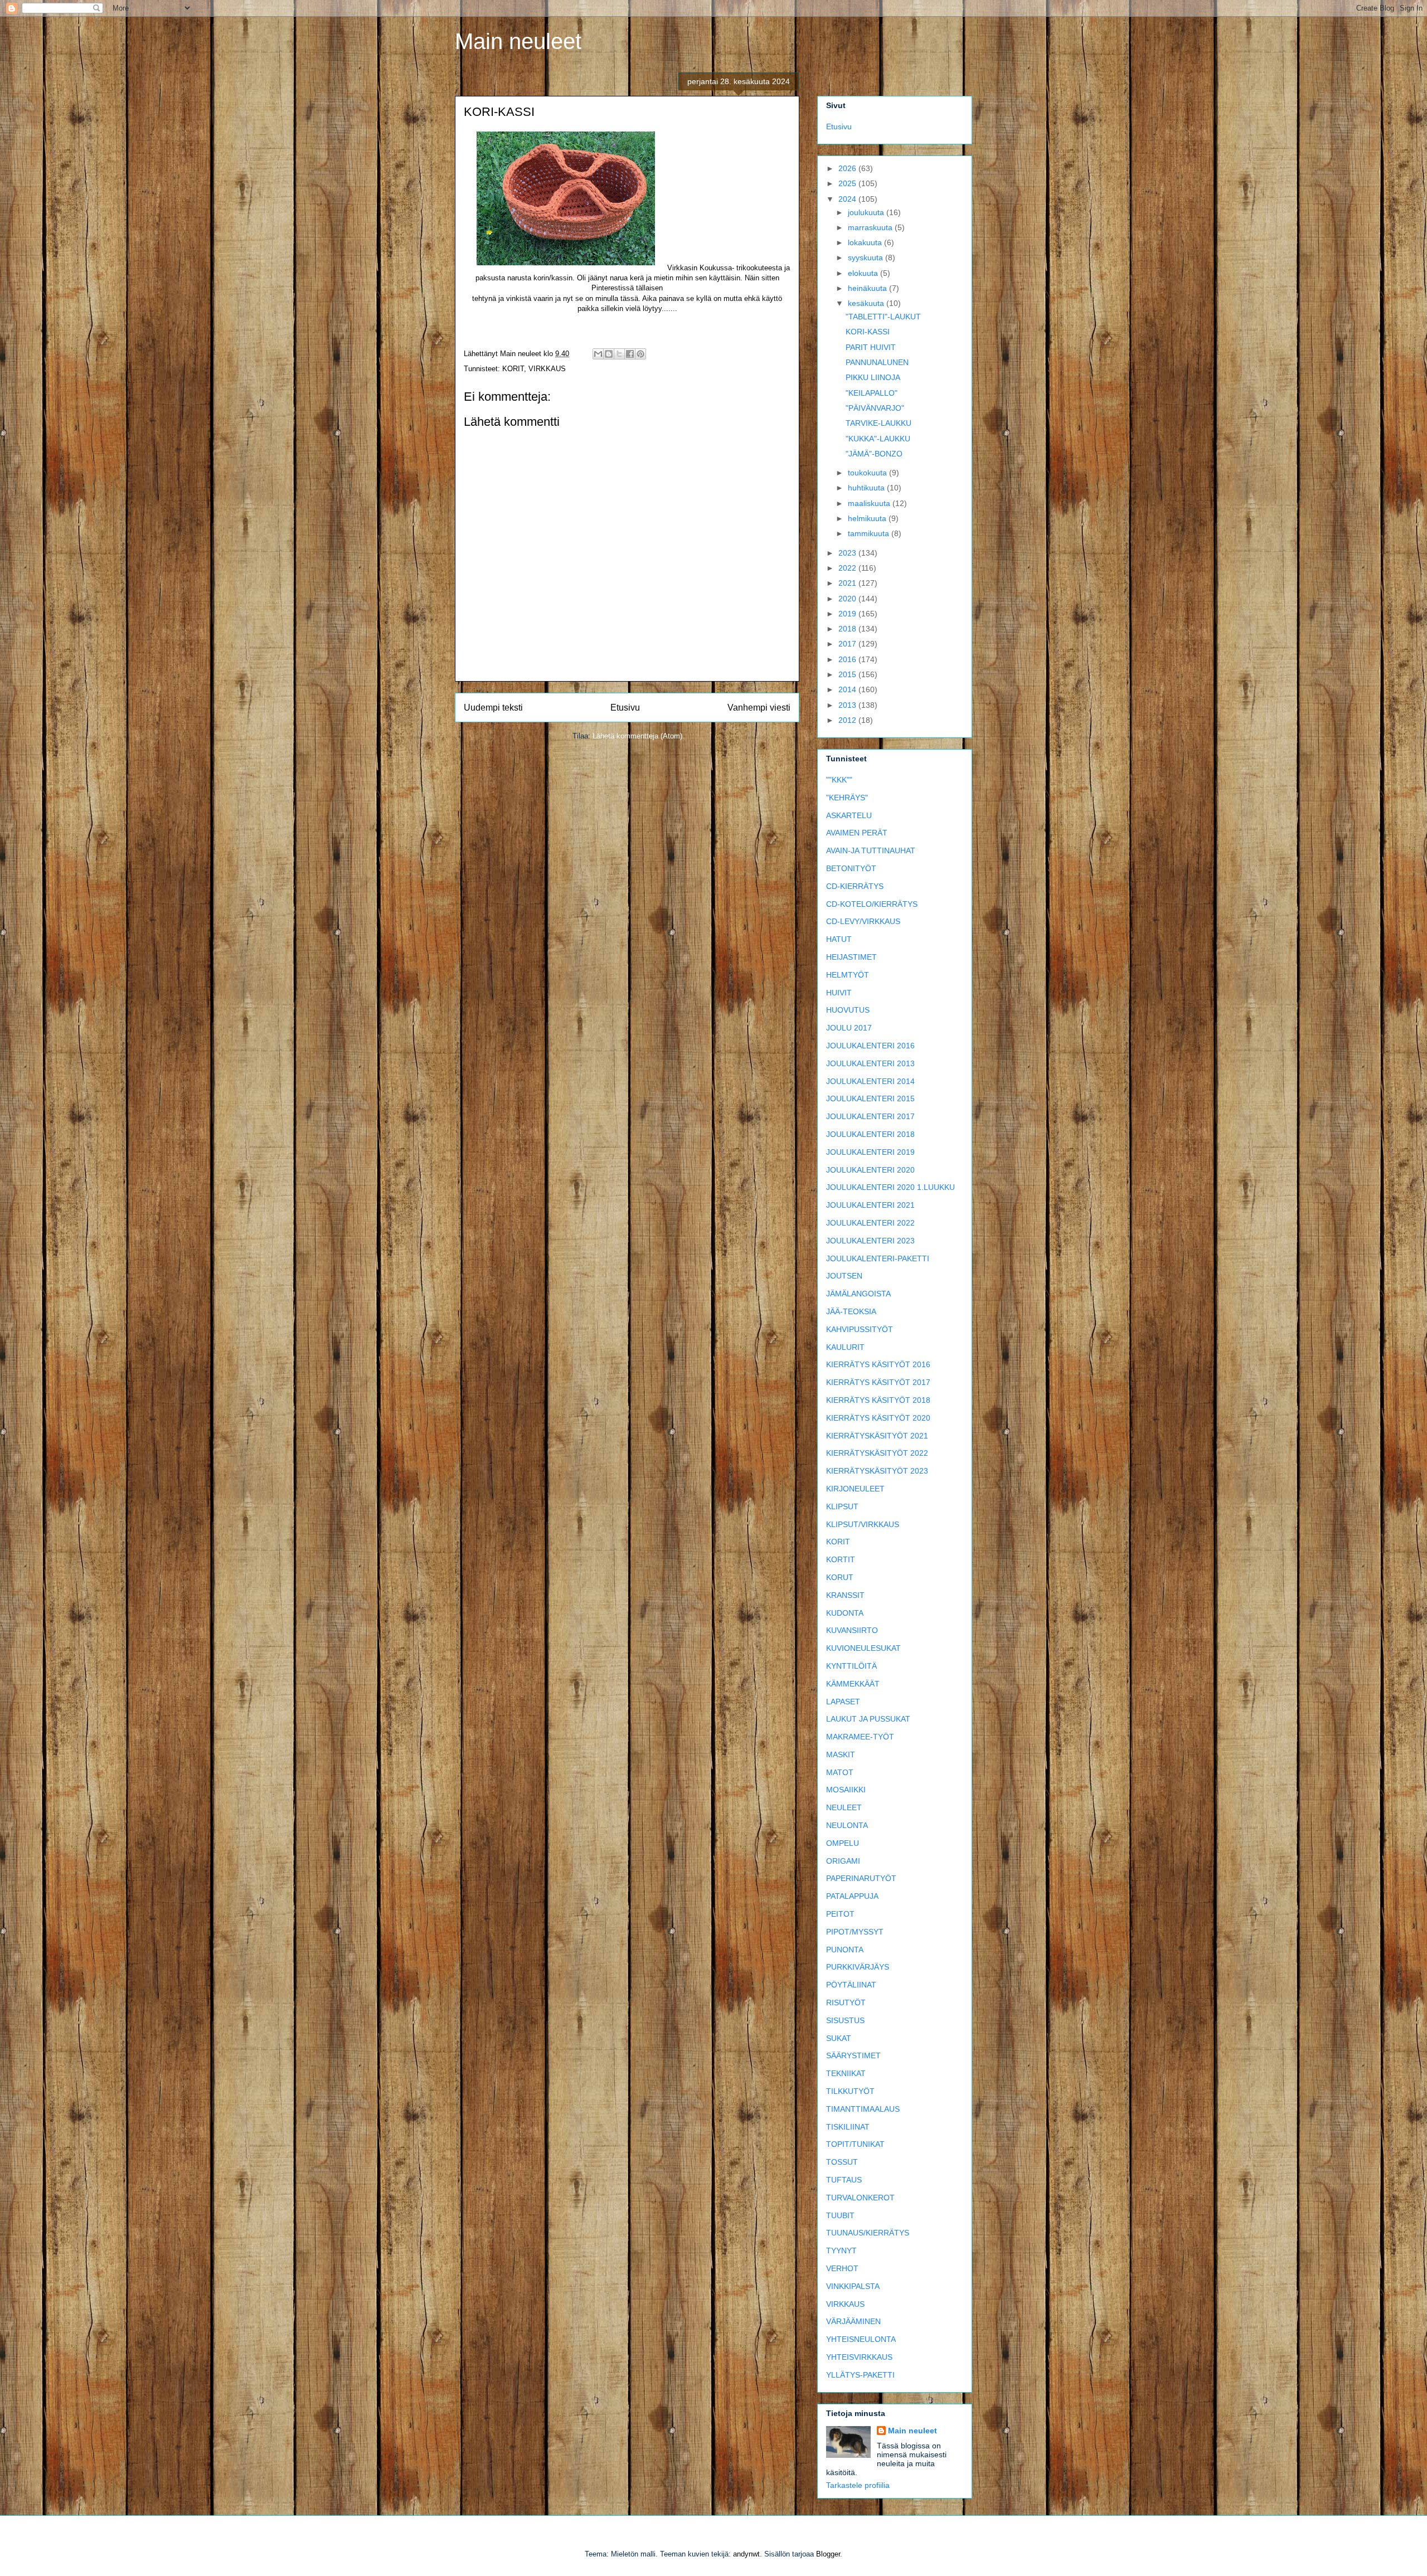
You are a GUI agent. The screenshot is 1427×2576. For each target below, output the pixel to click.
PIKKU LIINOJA (873, 377)
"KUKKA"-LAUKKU (878, 439)
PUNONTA (845, 1950)
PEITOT (840, 1914)
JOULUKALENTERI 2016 (870, 1046)
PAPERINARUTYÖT (861, 1878)
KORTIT (841, 1559)
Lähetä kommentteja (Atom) (637, 736)
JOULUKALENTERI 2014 (870, 1081)
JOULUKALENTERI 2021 (870, 1205)
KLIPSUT (842, 1506)
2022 (848, 568)
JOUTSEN (844, 1276)
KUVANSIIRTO (852, 1630)
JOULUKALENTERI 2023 (870, 1241)
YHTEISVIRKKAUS (859, 2357)
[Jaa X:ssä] (619, 354)
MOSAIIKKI (846, 1790)
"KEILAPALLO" (872, 393)
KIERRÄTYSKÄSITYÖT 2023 (877, 1471)
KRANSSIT (845, 1595)
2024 (848, 199)
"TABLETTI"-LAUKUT (883, 317)
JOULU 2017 (849, 1028)
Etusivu (625, 708)
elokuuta (864, 273)
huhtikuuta (867, 488)
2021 (848, 583)
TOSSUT (842, 2162)
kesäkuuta (867, 303)
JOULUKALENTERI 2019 (870, 1152)
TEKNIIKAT (846, 2073)
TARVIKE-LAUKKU (878, 423)
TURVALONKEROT (860, 2198)
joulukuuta (867, 212)
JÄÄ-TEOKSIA (851, 1311)
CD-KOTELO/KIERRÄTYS (872, 904)
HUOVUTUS (848, 1010)
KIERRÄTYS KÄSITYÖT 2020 (878, 1418)
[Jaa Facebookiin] (630, 354)
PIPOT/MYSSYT (855, 1932)
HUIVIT (839, 993)
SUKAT (839, 2038)
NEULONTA (847, 1825)
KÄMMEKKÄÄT (853, 1684)
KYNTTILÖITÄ (851, 1666)
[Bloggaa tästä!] (609, 354)
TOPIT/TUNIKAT (855, 2144)
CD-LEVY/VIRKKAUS (863, 921)
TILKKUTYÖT (850, 2091)
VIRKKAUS (547, 369)
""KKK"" (839, 780)
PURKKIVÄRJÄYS (858, 1967)
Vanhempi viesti (759, 708)
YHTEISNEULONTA (861, 2339)
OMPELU (843, 1843)
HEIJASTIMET (851, 957)
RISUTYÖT (846, 2003)
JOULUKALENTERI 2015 (870, 1099)
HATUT (839, 939)
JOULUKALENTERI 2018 (870, 1134)
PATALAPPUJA (852, 1896)
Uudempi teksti (493, 708)
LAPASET (843, 1702)
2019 (848, 614)
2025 (848, 183)
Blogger (828, 2554)
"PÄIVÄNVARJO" (875, 408)
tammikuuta (870, 533)
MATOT (840, 1772)
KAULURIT (845, 1347)
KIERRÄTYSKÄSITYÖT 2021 (877, 1436)
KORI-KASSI (868, 332)
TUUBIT (840, 2215)
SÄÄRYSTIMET (853, 2055)
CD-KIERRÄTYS (855, 886)
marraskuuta (871, 227)
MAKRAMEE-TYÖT (860, 1737)
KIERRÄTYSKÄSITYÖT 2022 (877, 1453)
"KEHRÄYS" (847, 798)
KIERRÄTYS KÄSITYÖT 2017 (878, 1382)
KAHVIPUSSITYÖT (860, 1329)
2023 (848, 553)
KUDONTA (845, 1613)
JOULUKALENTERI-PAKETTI (878, 1258)
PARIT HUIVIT (871, 347)
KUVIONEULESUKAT (863, 1648)
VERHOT (842, 2268)
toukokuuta (868, 473)
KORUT (840, 1577)
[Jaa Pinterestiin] (640, 354)
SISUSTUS (845, 2020)
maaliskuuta (870, 503)
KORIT (513, 369)
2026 (848, 168)
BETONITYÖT (851, 868)
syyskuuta (867, 257)
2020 (848, 599)
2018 (848, 629)
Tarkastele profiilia (858, 2485)
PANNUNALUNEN (877, 362)
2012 (848, 720)
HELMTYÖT (848, 975)
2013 (848, 705)
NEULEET (844, 1807)
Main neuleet (518, 41)
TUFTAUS (844, 2180)
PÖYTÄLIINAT (851, 1985)
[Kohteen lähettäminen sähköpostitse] (598, 354)
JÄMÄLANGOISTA (858, 1294)
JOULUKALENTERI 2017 (870, 1116)
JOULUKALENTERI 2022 (870, 1223)
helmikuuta (868, 518)
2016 (848, 659)
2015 (848, 674)
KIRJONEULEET (855, 1489)
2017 (848, 644)
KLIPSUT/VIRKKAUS (863, 1524)
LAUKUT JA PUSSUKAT (868, 1719)
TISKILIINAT (848, 2127)
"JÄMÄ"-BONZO (874, 454)
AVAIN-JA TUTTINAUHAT (871, 850)
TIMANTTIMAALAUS (863, 2109)
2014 (848, 689)
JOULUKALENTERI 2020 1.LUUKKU (890, 1187)
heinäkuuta (868, 288)
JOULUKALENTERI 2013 (870, 1063)
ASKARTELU (849, 815)
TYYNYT (841, 2251)
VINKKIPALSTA (853, 2286)
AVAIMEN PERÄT (857, 833)
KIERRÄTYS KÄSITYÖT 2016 (878, 1364)
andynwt (746, 2554)
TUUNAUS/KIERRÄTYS (868, 2233)
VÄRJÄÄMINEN (853, 2321)
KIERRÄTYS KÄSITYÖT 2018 (878, 1400)
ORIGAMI (843, 1861)
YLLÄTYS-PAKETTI (860, 2375)
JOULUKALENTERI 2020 (870, 1170)
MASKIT (841, 1754)
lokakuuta (866, 242)
